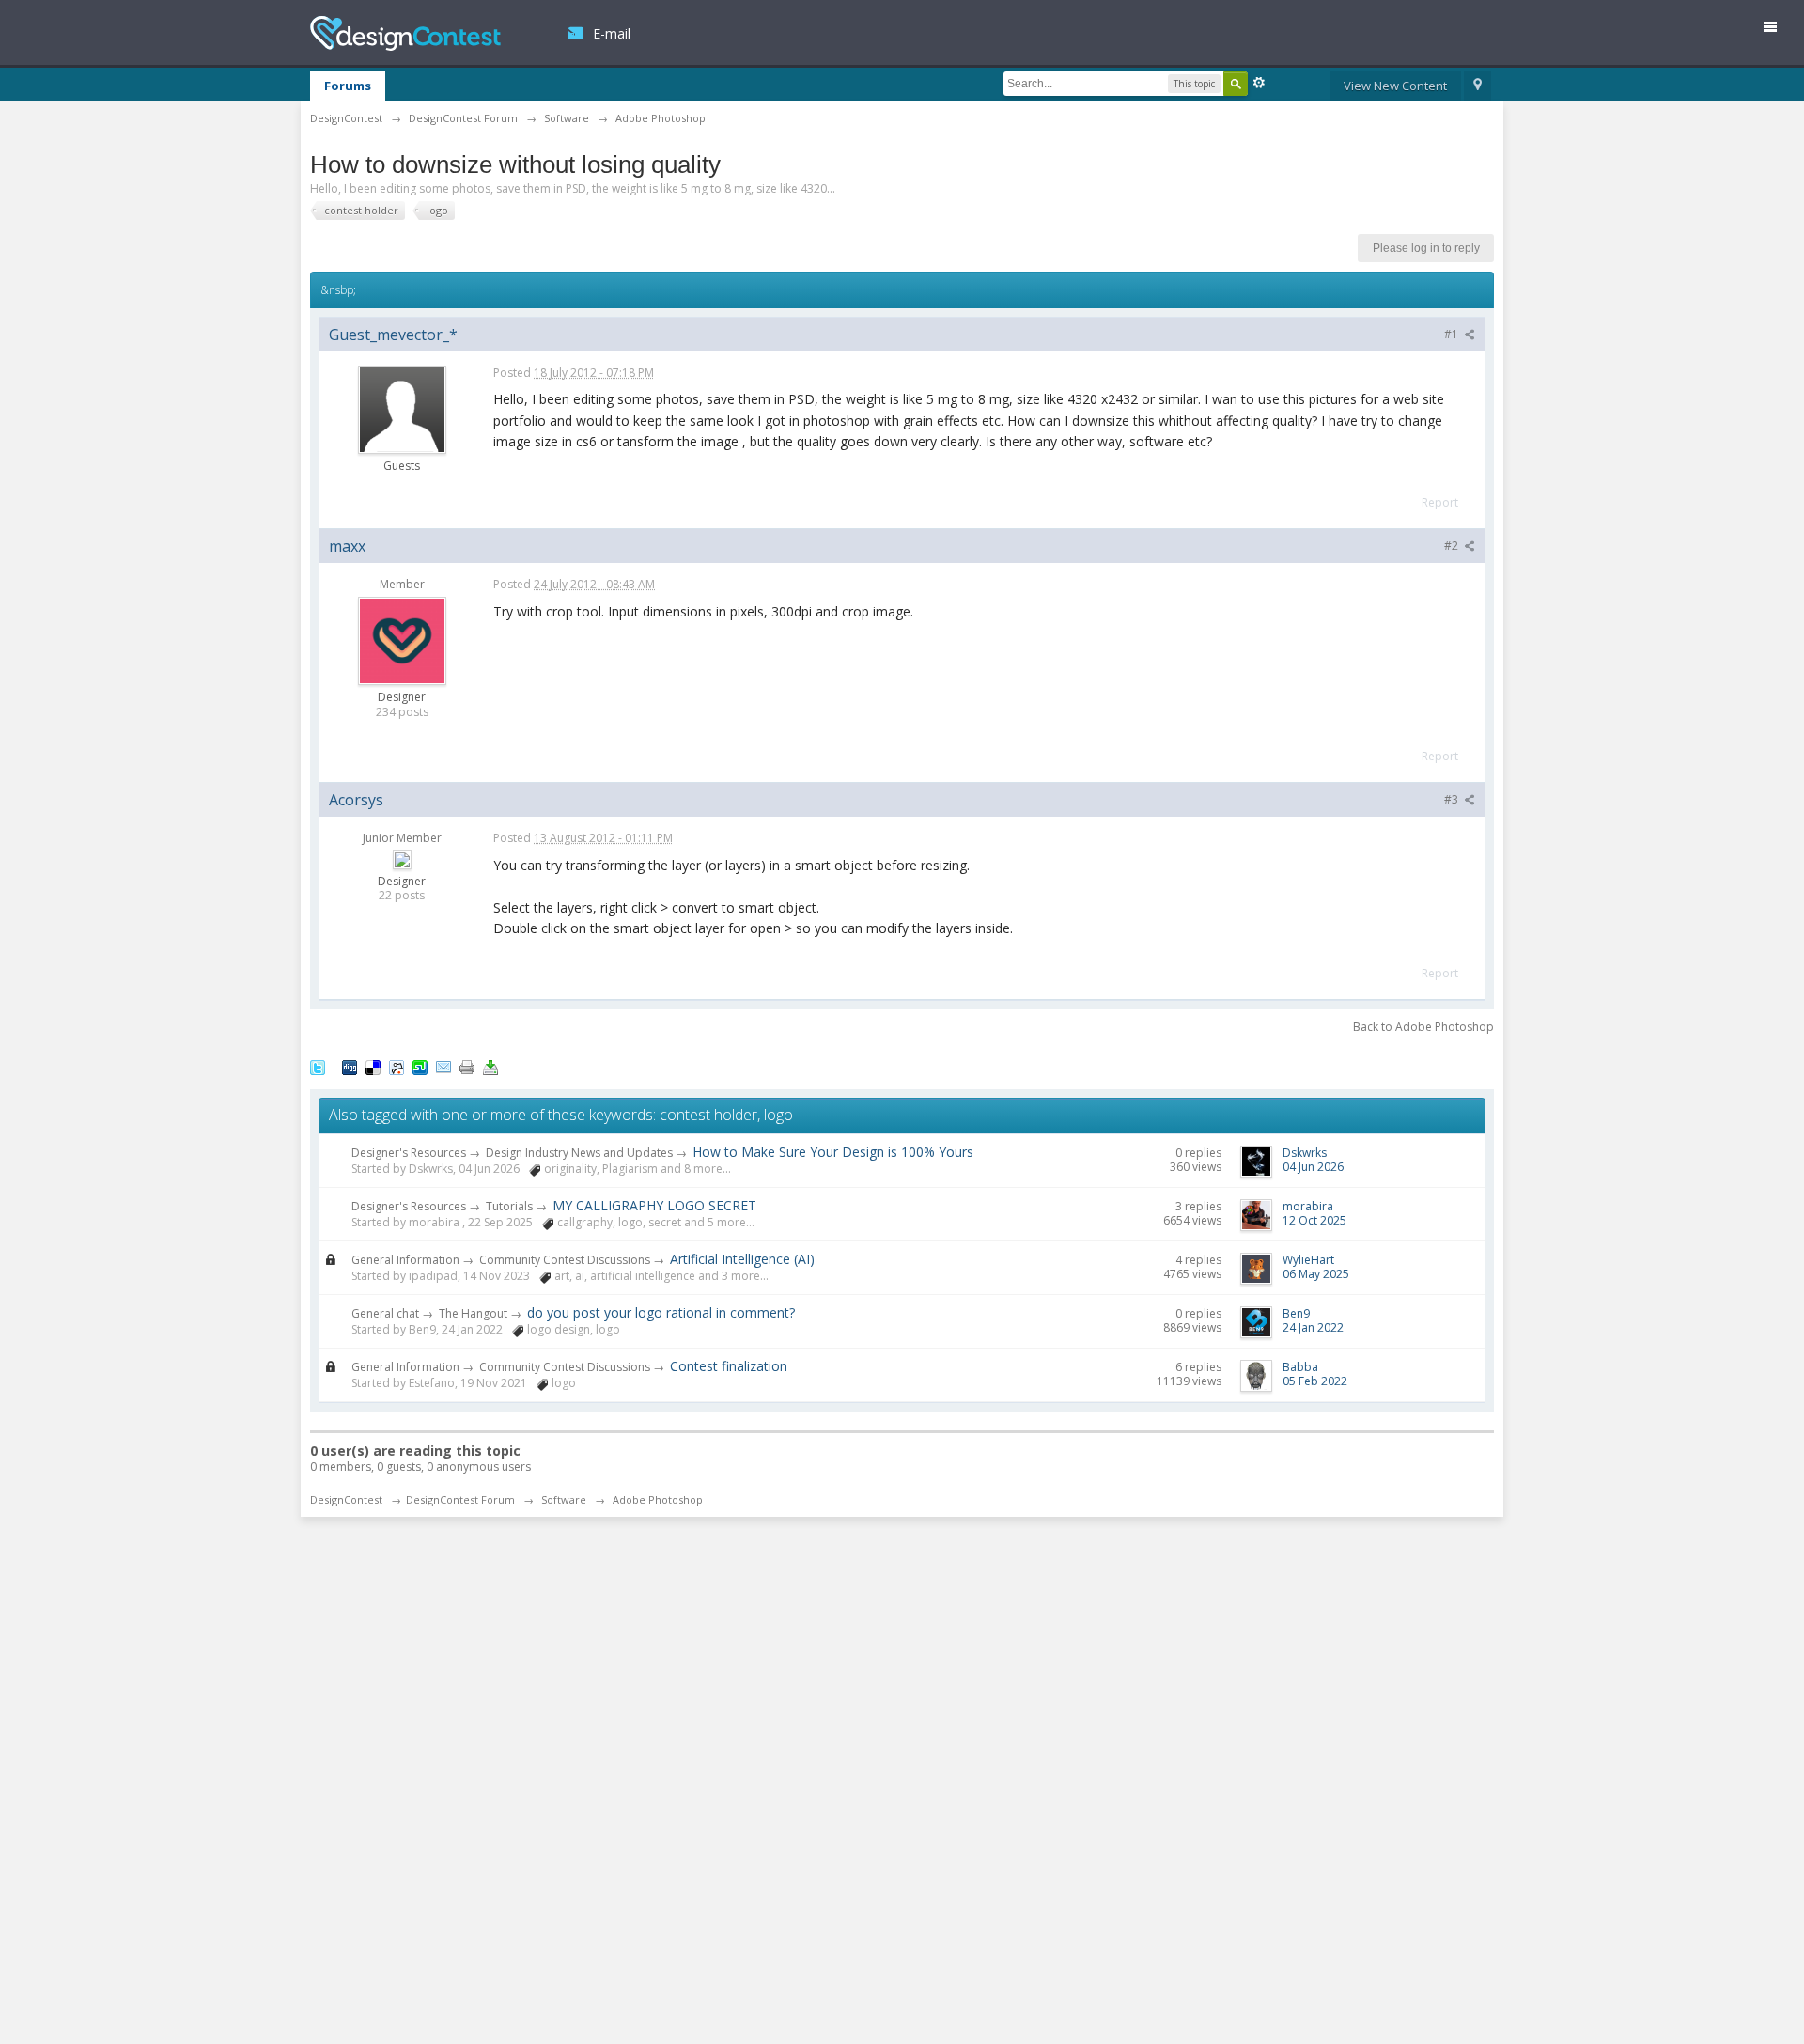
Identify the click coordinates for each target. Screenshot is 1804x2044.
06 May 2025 (1316, 1274)
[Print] (467, 1067)
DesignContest (405, 33)
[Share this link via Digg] (350, 1067)
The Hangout (473, 1313)
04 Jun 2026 (1313, 1167)
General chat (385, 1313)
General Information (405, 1260)
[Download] (490, 1067)
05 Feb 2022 (1315, 1381)
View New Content (1395, 86)
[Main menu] (1778, 31)
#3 (1453, 799)
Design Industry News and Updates (579, 1153)
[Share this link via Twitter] (318, 1067)
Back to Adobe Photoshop (1423, 1027)
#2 (1453, 546)
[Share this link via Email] (443, 1067)
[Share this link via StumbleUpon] (420, 1067)
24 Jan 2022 (1313, 1327)
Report (1440, 502)
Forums (348, 86)
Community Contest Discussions (565, 1260)
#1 (1453, 334)
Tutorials (509, 1206)
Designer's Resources (409, 1153)
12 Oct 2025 (1314, 1220)
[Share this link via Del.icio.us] (373, 1067)
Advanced (1259, 83)
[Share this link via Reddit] (397, 1067)
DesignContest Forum (460, 1499)
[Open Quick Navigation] (1477, 86)
